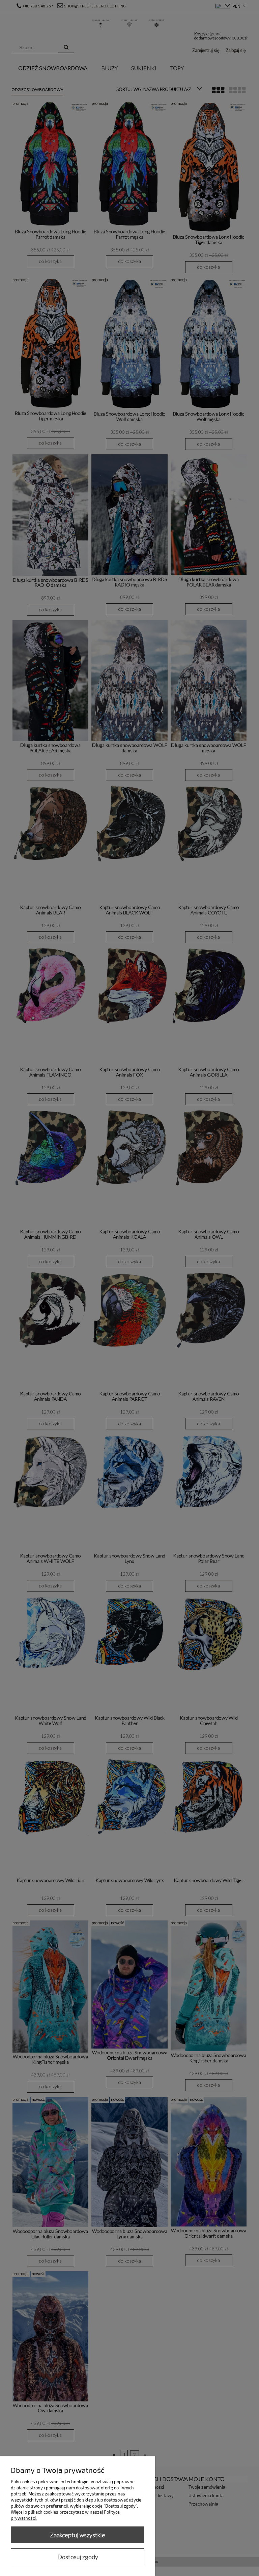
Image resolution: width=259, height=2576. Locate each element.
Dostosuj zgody (78, 2557)
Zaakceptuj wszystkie (78, 2535)
